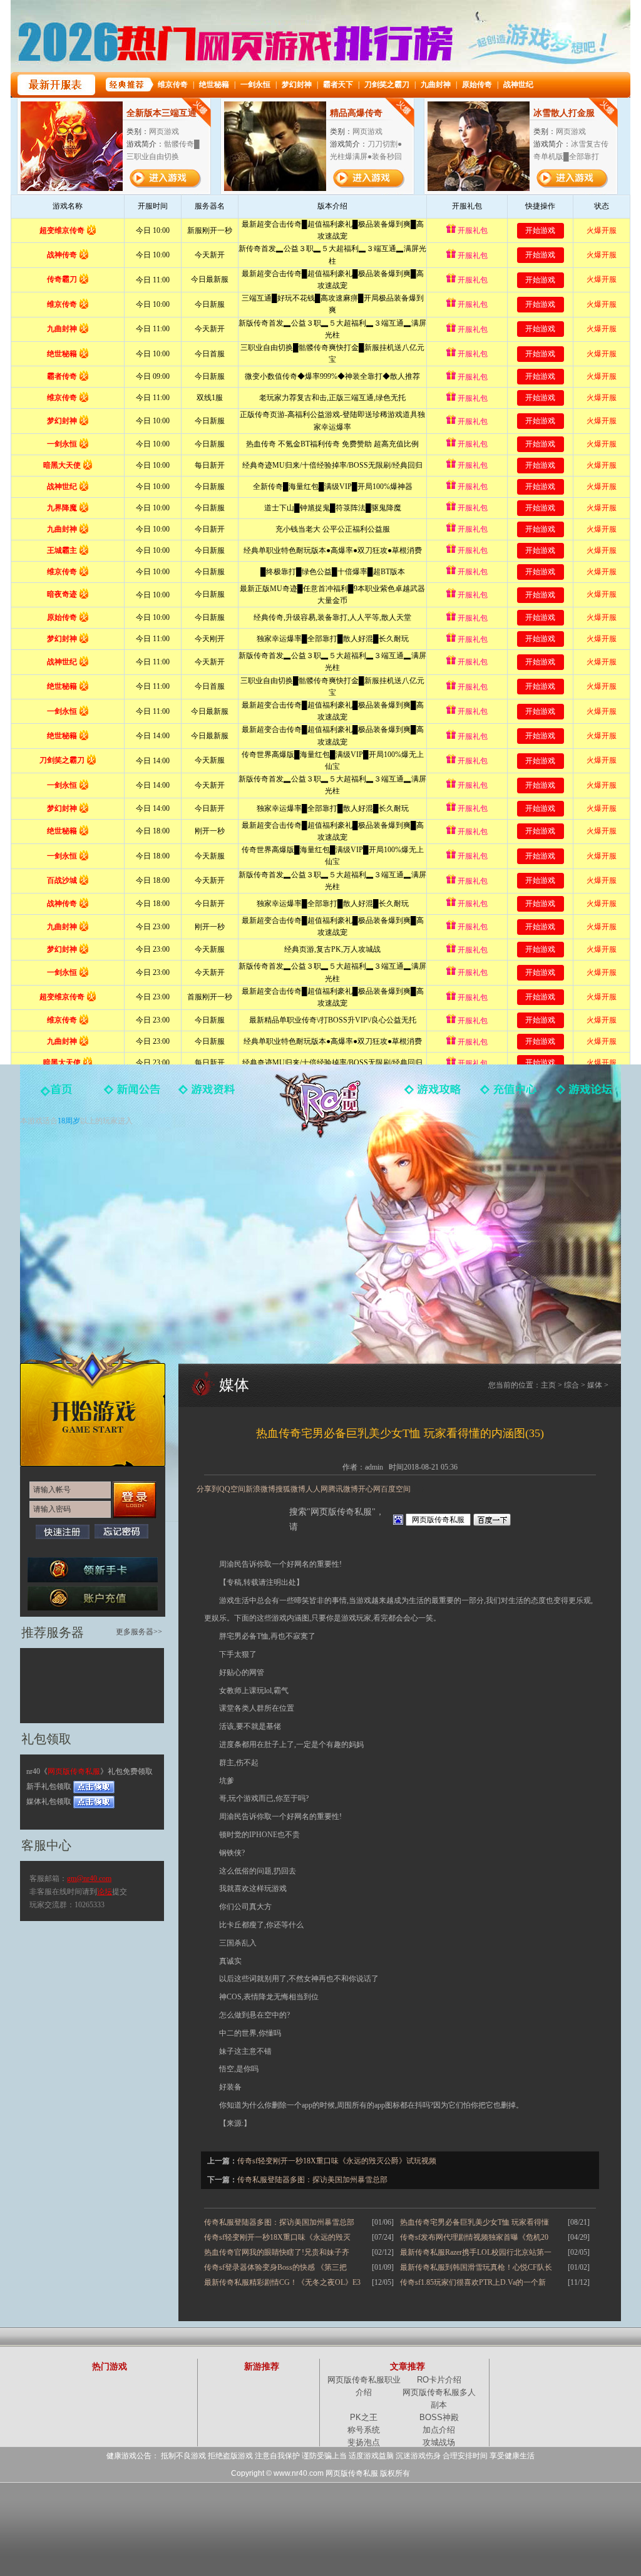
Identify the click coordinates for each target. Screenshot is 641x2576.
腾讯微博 (343, 1489)
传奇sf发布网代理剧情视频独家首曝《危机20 (474, 2237)
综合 (572, 1385)
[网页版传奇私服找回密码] (121, 1531)
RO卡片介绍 (439, 2380)
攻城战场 (439, 2442)
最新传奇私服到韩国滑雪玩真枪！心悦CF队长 (476, 2267)
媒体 (595, 1385)
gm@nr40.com (89, 1878)
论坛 (105, 1892)
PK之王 (364, 2417)
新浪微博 (260, 1489)
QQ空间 (232, 1489)
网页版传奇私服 (320, 1105)
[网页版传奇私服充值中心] (93, 1598)
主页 (548, 1385)
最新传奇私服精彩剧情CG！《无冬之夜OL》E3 (282, 2282)
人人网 (317, 1489)
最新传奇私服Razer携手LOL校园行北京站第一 (476, 2252)
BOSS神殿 (439, 2417)
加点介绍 (439, 2430)
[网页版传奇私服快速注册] (63, 1532)
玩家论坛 (583, 1098)
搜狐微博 (290, 1489)
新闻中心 (133, 1098)
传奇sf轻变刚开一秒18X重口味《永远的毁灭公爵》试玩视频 (337, 2161)
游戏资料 (208, 1098)
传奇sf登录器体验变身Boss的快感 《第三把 (275, 2267)
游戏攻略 (433, 1098)
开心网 (369, 1489)
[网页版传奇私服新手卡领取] (93, 1570)
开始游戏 (93, 1406)
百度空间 (396, 1489)
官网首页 (58, 1098)
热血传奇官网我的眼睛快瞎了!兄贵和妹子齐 (277, 2252)
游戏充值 (508, 1098)
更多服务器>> (139, 1632)
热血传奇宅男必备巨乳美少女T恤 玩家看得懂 (474, 2222)
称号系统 (364, 2430)
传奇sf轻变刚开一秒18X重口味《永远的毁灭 (277, 2237)
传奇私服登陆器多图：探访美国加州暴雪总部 (312, 2180)
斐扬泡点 (364, 2442)
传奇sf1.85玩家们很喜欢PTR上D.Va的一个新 (473, 2282)
